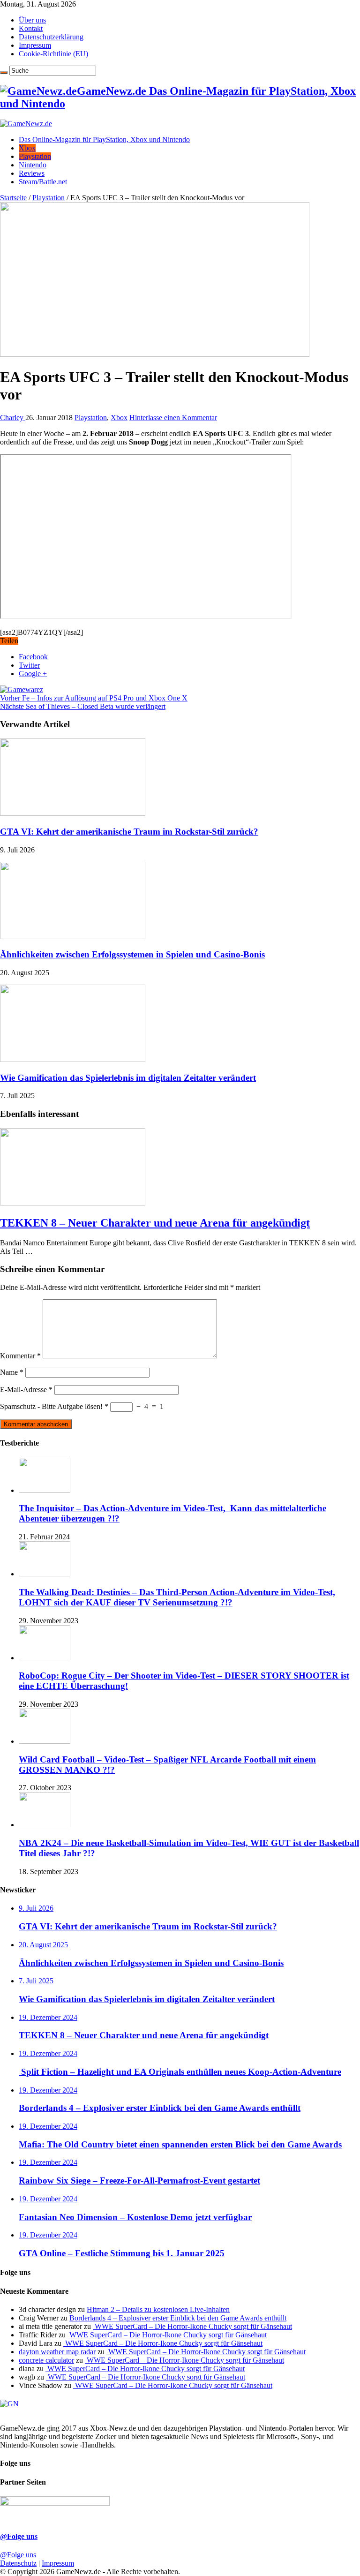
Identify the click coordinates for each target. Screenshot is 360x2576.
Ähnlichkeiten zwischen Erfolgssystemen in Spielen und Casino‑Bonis (132, 954)
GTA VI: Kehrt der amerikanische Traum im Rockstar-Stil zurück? (129, 832)
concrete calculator (46, 2360)
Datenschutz (18, 2563)
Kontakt (31, 28)
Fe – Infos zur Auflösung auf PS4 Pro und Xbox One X (94, 698)
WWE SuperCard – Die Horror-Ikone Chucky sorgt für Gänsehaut (192, 2326)
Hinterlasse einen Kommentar (173, 418)
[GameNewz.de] (26, 124)
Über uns (32, 20)
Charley (13, 418)
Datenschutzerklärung (51, 37)
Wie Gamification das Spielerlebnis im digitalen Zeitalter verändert (128, 1078)
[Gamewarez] (22, 689)
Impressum (35, 45)
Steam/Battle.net (43, 182)
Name (12, 1372)
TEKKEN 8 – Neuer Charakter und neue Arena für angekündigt (155, 1223)
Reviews (32, 173)
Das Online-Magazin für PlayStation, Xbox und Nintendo (104, 139)
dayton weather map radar (57, 2352)
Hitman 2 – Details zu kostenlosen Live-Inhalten (158, 2309)
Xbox (27, 148)
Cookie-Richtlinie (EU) (53, 54)
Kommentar (20, 1356)
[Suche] (4, 73)
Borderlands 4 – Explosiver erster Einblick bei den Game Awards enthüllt (178, 2318)
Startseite (13, 198)
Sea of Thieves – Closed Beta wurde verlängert (83, 706)
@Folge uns (19, 2536)
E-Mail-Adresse (26, 1390)
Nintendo (33, 165)
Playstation (35, 156)
